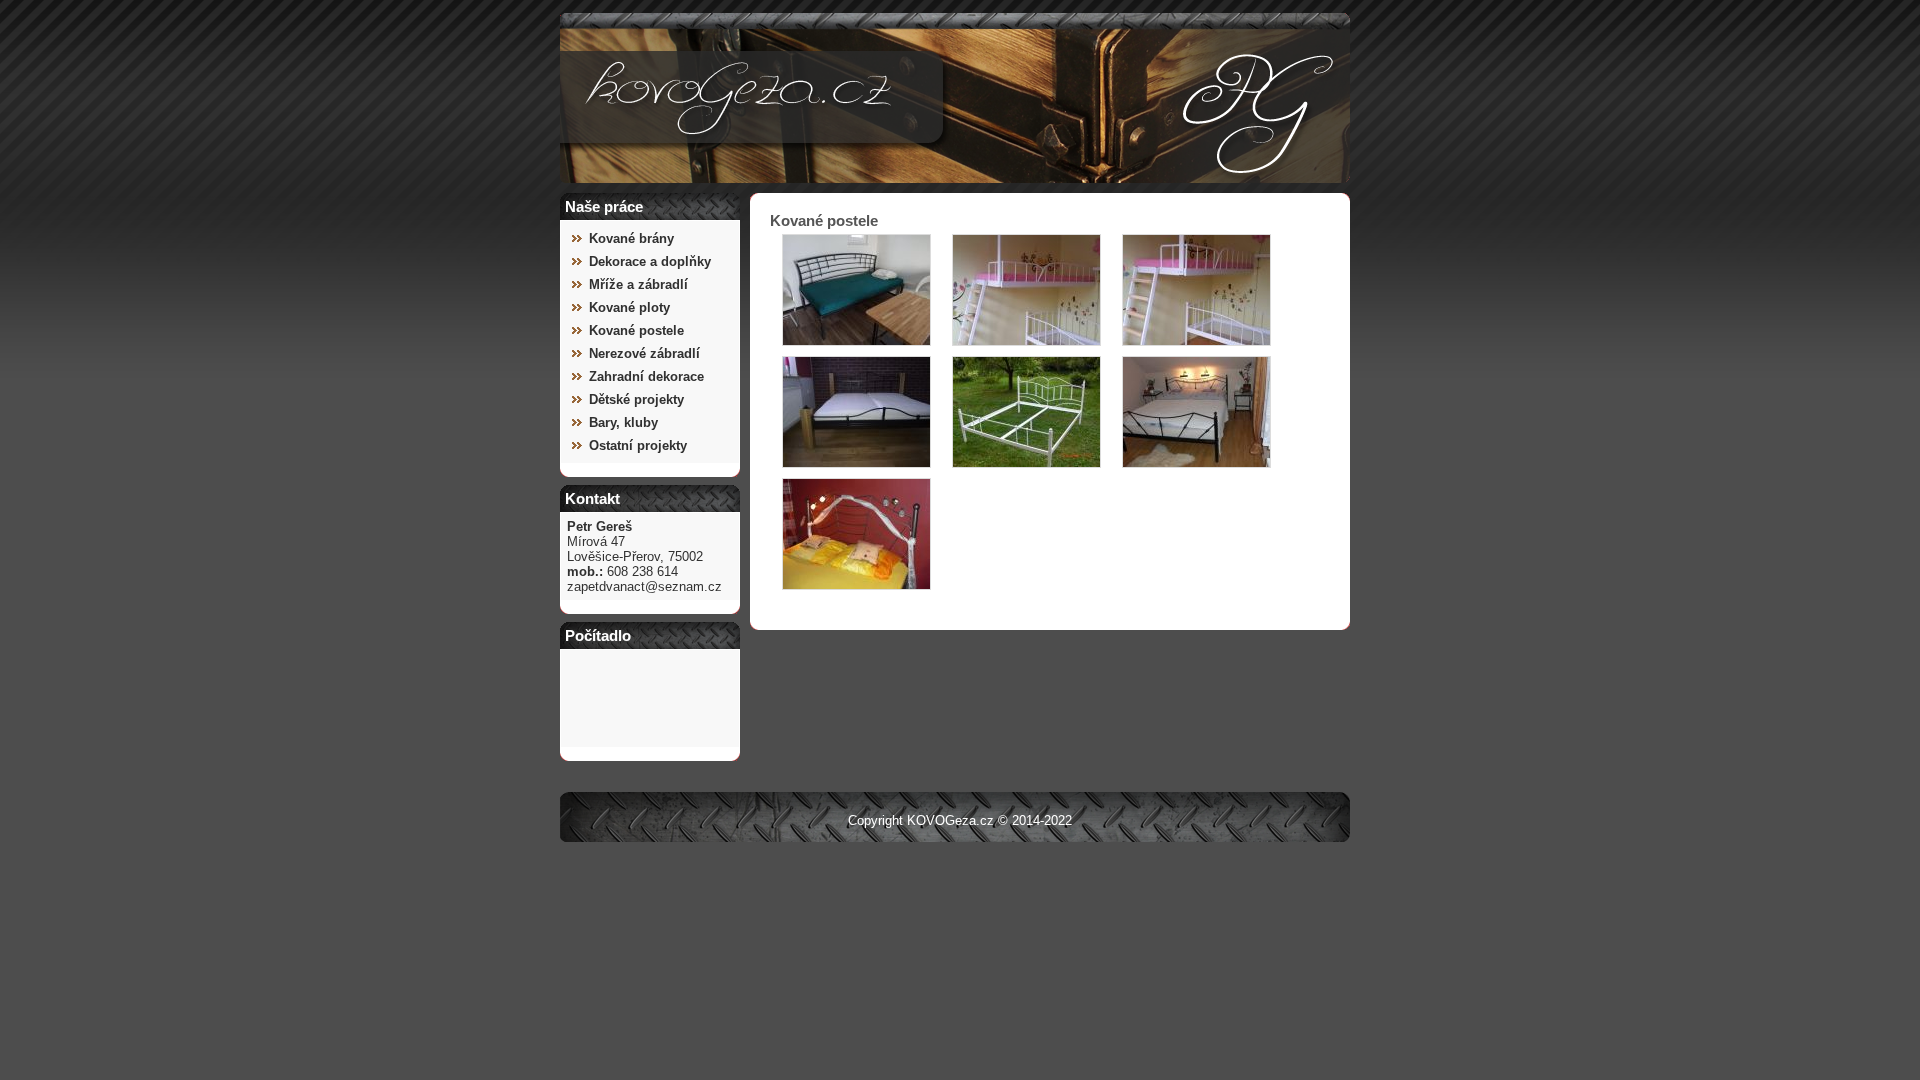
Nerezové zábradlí (644, 353)
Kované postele (636, 330)
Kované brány (631, 238)
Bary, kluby (623, 422)
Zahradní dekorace (646, 376)
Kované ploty (629, 307)
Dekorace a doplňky (650, 261)
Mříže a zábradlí (638, 284)
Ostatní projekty (638, 445)
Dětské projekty (636, 399)
